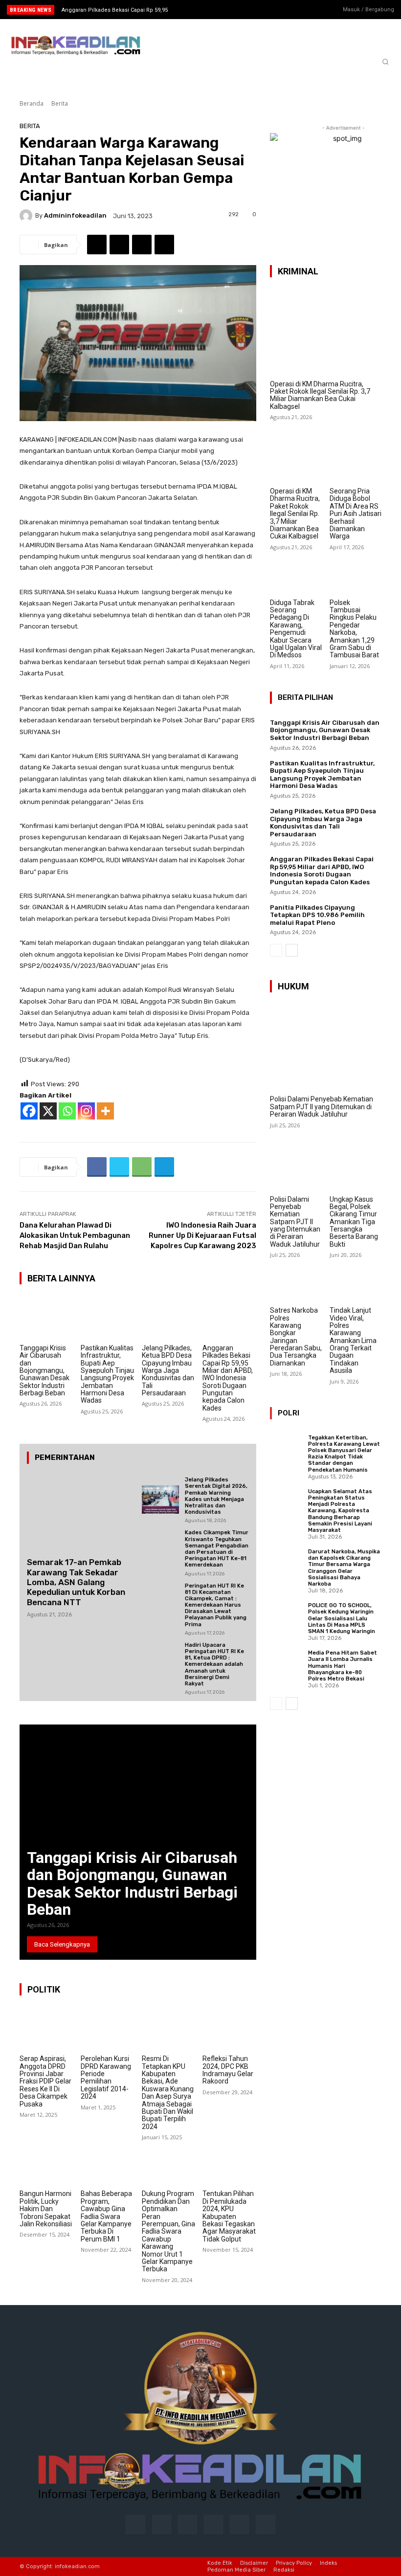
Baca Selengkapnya (62, 1944)
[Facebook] (283, 10)
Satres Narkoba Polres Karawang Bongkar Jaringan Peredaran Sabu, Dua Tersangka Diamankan (296, 1337)
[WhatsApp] (142, 245)
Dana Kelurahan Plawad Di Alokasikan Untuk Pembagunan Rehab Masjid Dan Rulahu (75, 1235)
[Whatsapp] (67, 1111)
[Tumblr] (239, 2524)
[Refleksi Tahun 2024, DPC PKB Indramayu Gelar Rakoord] (229, 2029)
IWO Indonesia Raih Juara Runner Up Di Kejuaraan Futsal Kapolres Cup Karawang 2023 (202, 1235)
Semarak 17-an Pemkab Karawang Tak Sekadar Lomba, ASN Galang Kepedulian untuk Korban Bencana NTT (76, 1582)
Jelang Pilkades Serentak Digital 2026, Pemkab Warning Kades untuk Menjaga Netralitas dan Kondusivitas (216, 1496)
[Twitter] (313, 10)
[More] (105, 1111)
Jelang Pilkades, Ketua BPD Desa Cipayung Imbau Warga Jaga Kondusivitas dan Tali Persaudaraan (168, 1370)
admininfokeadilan (75, 215)
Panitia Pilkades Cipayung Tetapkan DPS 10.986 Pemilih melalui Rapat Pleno (317, 915)
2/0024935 (53, 966)
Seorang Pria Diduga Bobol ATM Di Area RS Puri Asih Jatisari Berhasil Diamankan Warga (356, 514)
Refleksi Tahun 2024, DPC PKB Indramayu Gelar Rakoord (228, 2070)
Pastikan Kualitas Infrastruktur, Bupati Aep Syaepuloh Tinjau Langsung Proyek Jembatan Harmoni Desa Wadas (107, 1374)
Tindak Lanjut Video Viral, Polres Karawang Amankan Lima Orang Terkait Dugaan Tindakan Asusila (353, 1340)
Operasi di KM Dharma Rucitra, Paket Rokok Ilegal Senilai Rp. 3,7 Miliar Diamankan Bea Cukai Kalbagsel (320, 395)
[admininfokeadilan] (27, 216)
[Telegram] (164, 245)
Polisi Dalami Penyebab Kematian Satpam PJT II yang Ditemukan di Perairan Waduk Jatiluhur (322, 1107)
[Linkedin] (188, 2524)
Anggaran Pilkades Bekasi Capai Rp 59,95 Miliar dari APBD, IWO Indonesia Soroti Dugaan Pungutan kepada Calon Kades (228, 1378)
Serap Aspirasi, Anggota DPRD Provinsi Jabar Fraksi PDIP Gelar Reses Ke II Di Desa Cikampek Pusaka (45, 2081)
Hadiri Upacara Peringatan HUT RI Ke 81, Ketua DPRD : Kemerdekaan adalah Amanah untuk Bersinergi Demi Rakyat (214, 1664)
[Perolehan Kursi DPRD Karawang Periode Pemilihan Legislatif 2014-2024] (108, 2029)
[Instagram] (298, 10)
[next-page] (292, 950)
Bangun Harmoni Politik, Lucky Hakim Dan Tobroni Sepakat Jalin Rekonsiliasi (46, 2209)
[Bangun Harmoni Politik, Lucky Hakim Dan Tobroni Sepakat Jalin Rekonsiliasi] (46, 2164)
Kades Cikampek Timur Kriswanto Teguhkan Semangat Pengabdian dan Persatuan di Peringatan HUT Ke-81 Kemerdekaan (217, 1549)
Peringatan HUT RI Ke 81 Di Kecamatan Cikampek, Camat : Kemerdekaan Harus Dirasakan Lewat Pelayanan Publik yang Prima (216, 1605)
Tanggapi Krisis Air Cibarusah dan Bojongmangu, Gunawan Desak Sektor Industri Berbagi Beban (45, 1370)
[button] (385, 62)
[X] (48, 1111)
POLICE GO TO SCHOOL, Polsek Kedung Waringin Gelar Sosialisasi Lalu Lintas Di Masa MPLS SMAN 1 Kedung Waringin (342, 1618)
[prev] (205, 10)
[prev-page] (276, 950)
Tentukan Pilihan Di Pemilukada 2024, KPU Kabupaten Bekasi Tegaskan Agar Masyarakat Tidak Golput (229, 2216)
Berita (60, 103)
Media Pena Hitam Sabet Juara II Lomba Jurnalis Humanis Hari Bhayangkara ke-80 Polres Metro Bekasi (343, 1666)
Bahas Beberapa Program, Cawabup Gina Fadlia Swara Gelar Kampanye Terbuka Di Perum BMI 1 (106, 2216)
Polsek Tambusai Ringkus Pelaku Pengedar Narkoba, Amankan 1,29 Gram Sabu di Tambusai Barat (354, 629)
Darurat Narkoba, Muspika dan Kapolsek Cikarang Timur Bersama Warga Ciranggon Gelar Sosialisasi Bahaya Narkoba (344, 1568)
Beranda (32, 103)
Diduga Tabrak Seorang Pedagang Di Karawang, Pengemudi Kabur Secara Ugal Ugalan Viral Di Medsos (296, 629)
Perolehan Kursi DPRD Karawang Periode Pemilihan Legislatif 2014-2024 (106, 2077)
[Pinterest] (213, 2524)
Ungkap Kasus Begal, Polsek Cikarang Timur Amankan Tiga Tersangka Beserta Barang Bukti (354, 1222)
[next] (221, 10)
